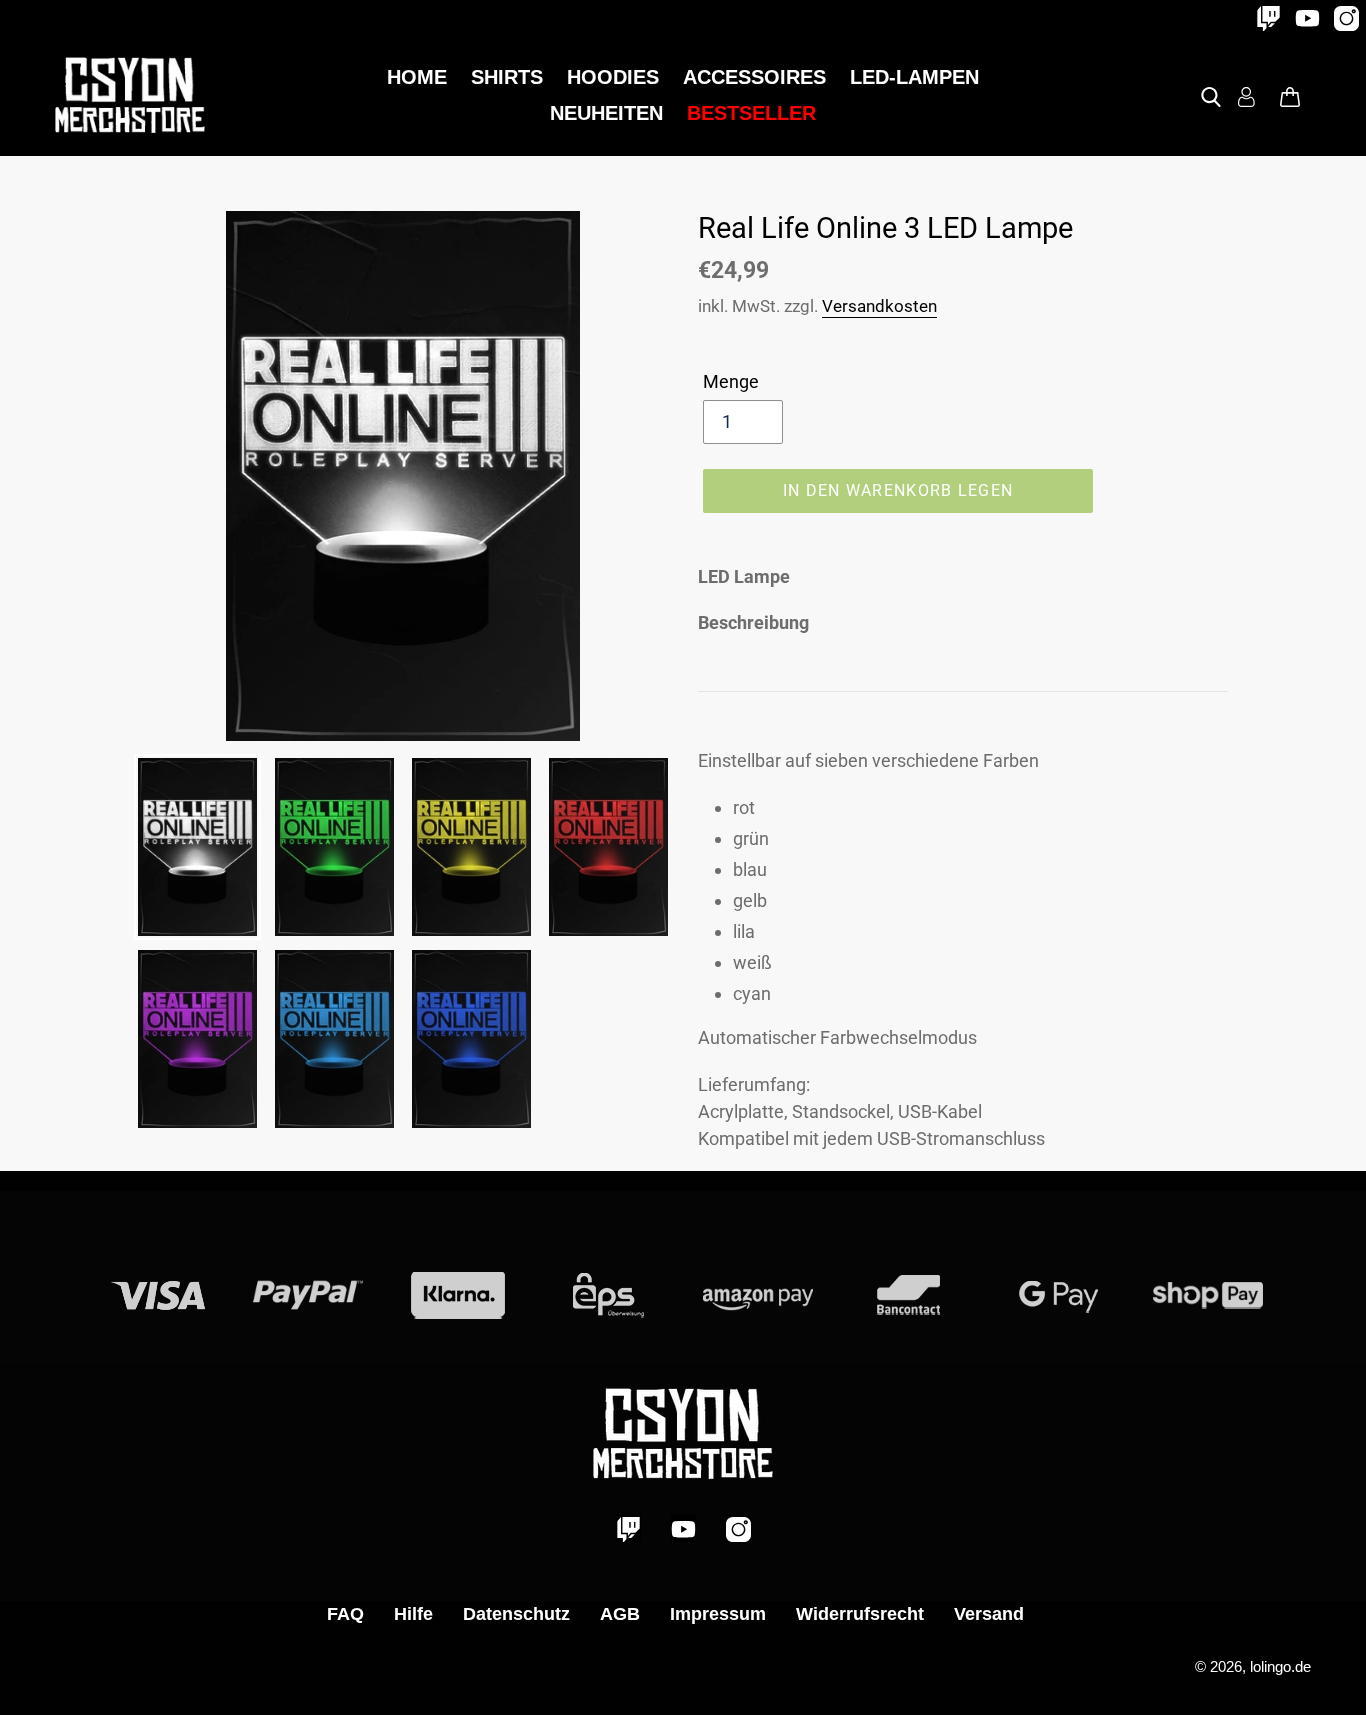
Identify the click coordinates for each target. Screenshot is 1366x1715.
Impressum (718, 1614)
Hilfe (413, 1614)
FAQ (345, 1614)
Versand (989, 1614)
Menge (731, 381)
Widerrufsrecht (860, 1614)
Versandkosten (879, 306)
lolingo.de (1280, 1666)
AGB (620, 1614)
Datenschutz (516, 1614)
